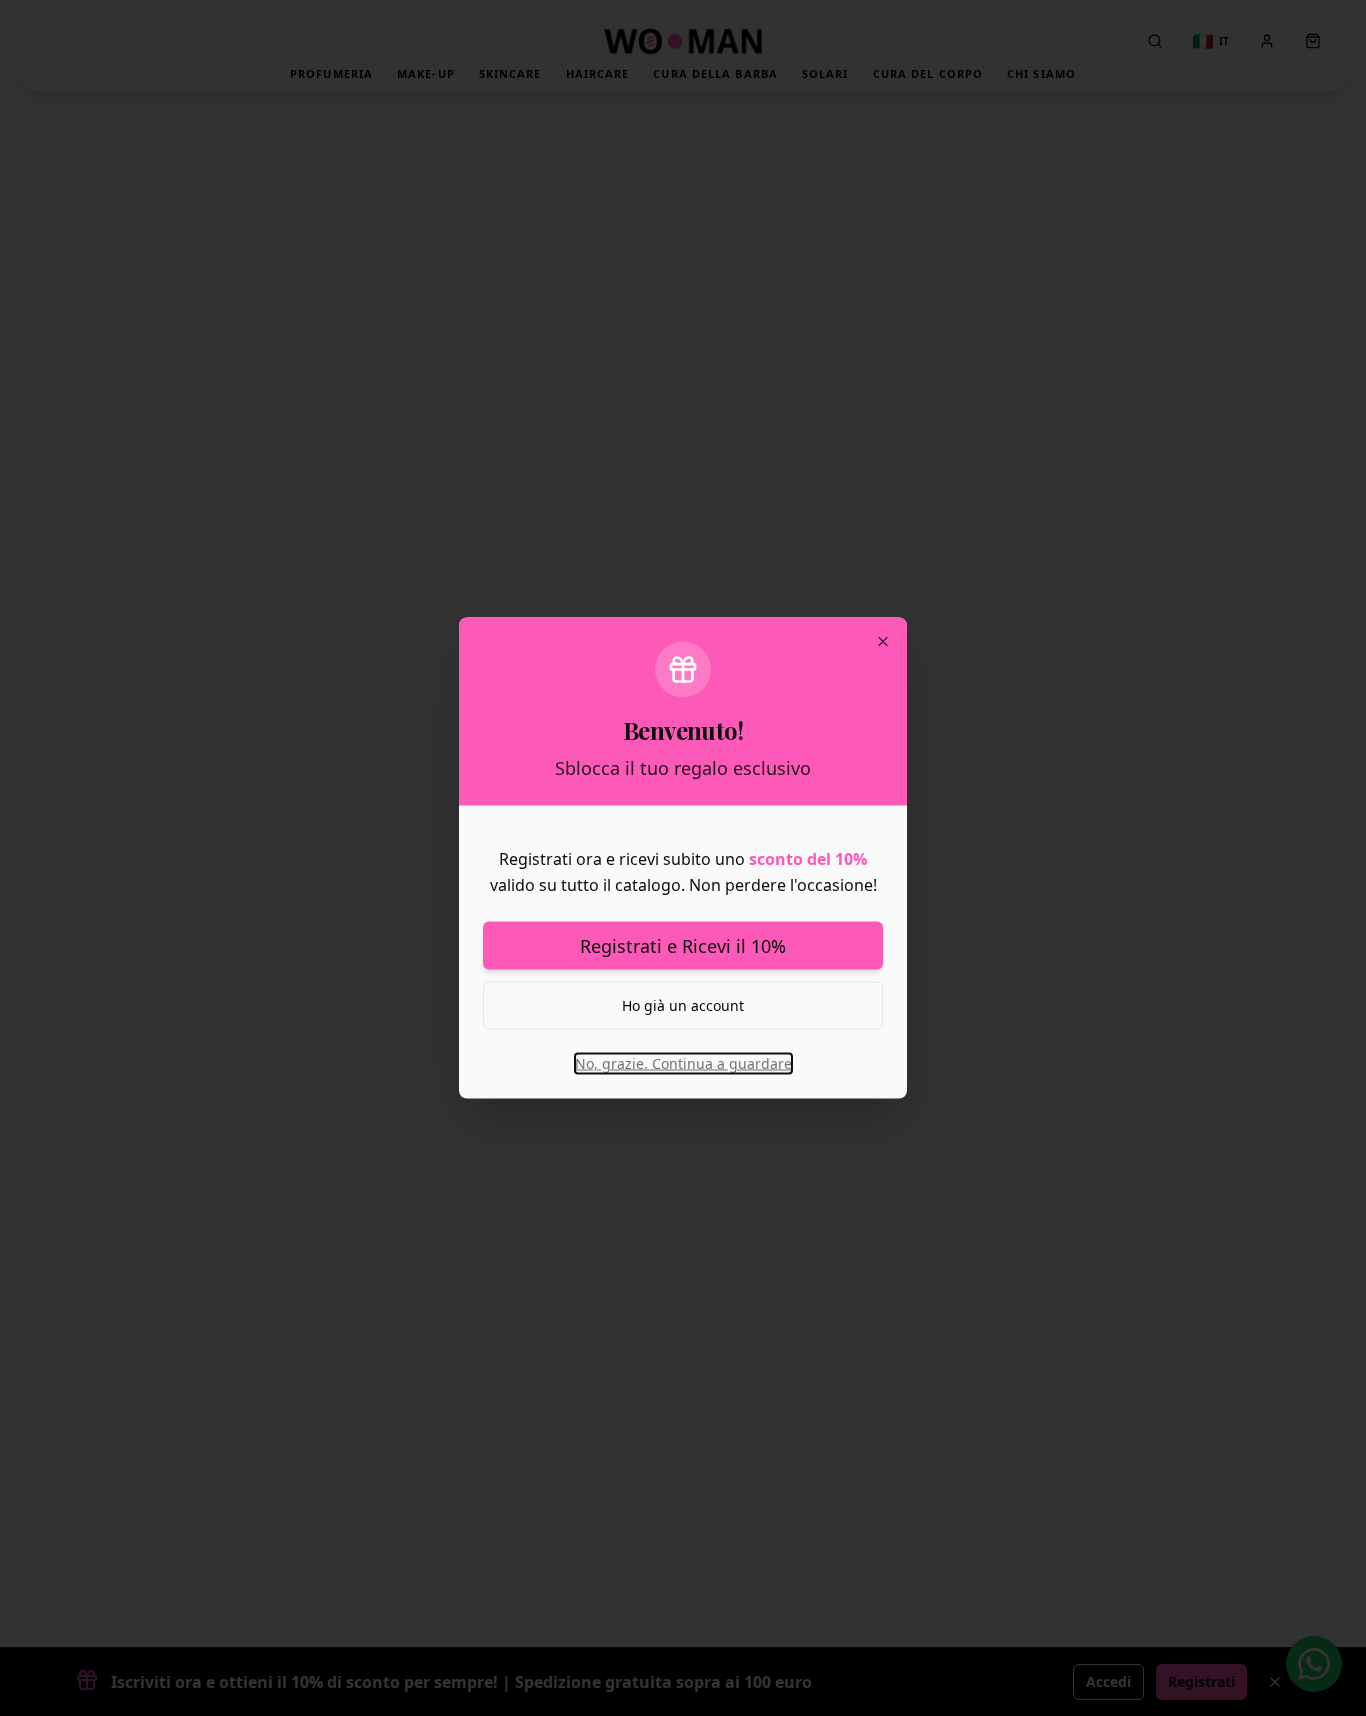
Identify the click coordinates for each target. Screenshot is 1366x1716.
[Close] (883, 642)
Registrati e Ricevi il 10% (683, 946)
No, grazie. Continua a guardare (683, 1063)
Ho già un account (683, 1005)
